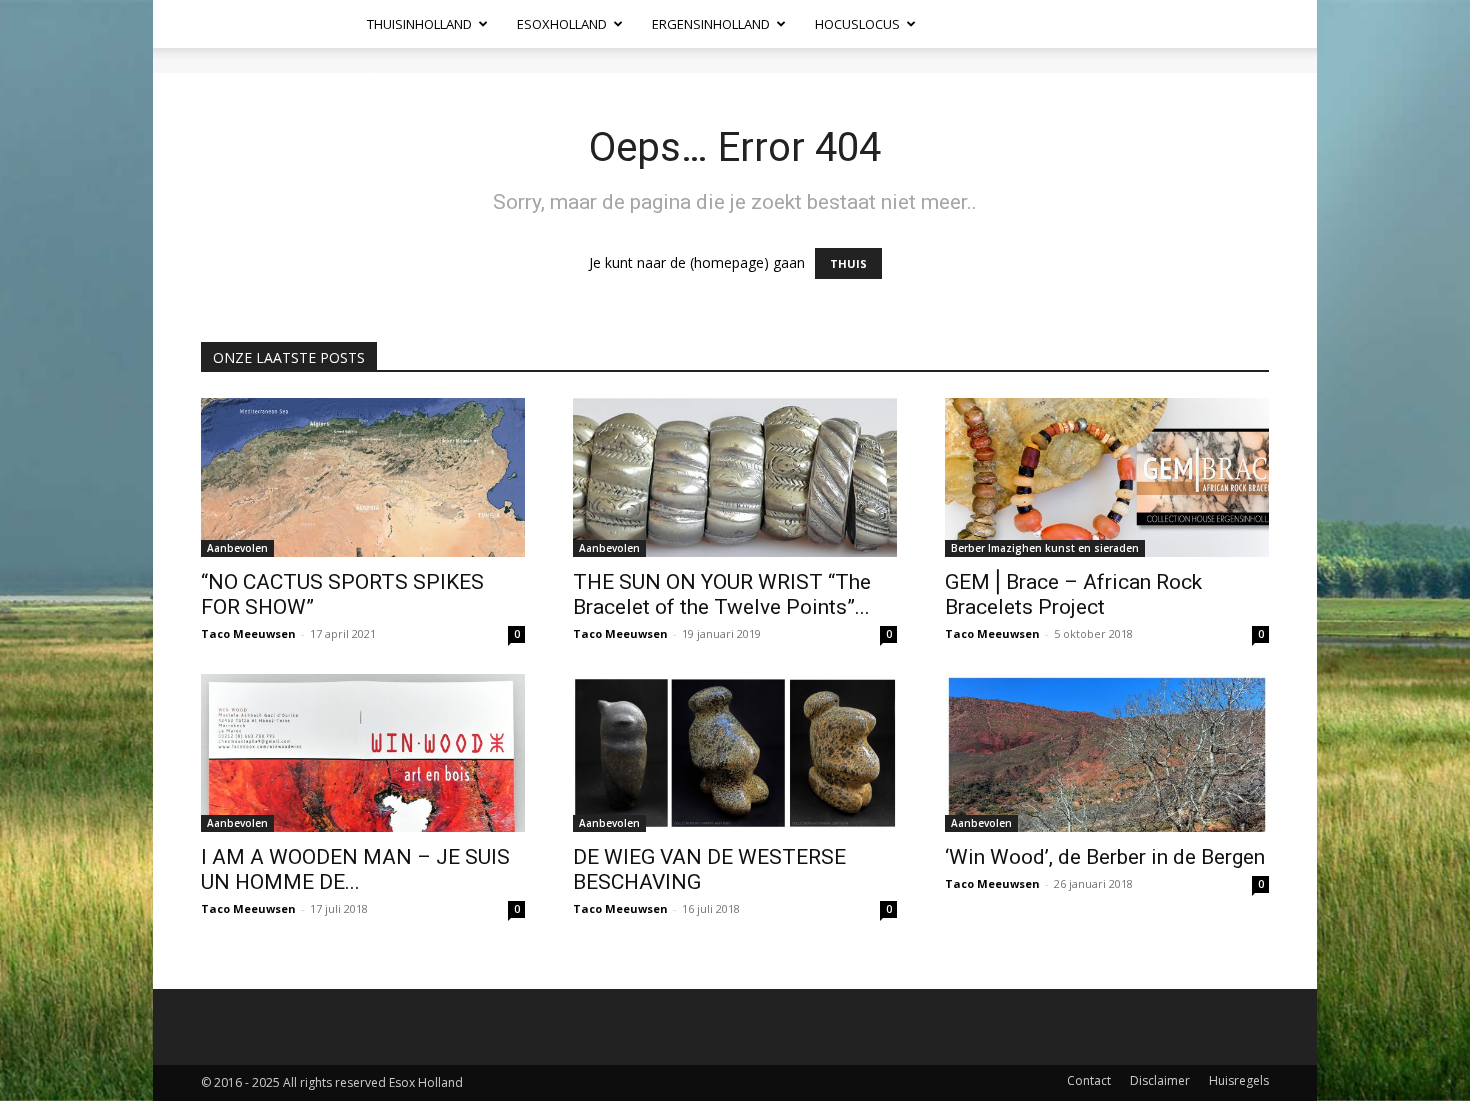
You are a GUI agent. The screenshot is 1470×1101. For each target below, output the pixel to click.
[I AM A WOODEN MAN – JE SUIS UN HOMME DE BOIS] (363, 753)
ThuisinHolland (419, 24)
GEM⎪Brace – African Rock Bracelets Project (1073, 594)
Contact (1089, 1080)
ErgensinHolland (711, 24)
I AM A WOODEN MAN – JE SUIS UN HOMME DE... (355, 869)
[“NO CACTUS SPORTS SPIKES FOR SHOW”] (363, 477)
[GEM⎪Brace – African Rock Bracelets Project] (1107, 477)
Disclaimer (1160, 1080)
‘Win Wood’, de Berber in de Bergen (1105, 857)
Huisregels (1239, 1080)
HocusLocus (857, 24)
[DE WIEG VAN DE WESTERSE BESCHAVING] (735, 753)
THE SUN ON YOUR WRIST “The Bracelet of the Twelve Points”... (722, 594)
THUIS (848, 263)
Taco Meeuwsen (248, 633)
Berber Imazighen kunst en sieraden (1045, 548)
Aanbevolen (237, 548)
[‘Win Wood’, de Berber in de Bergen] (1107, 753)
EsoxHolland (562, 24)
